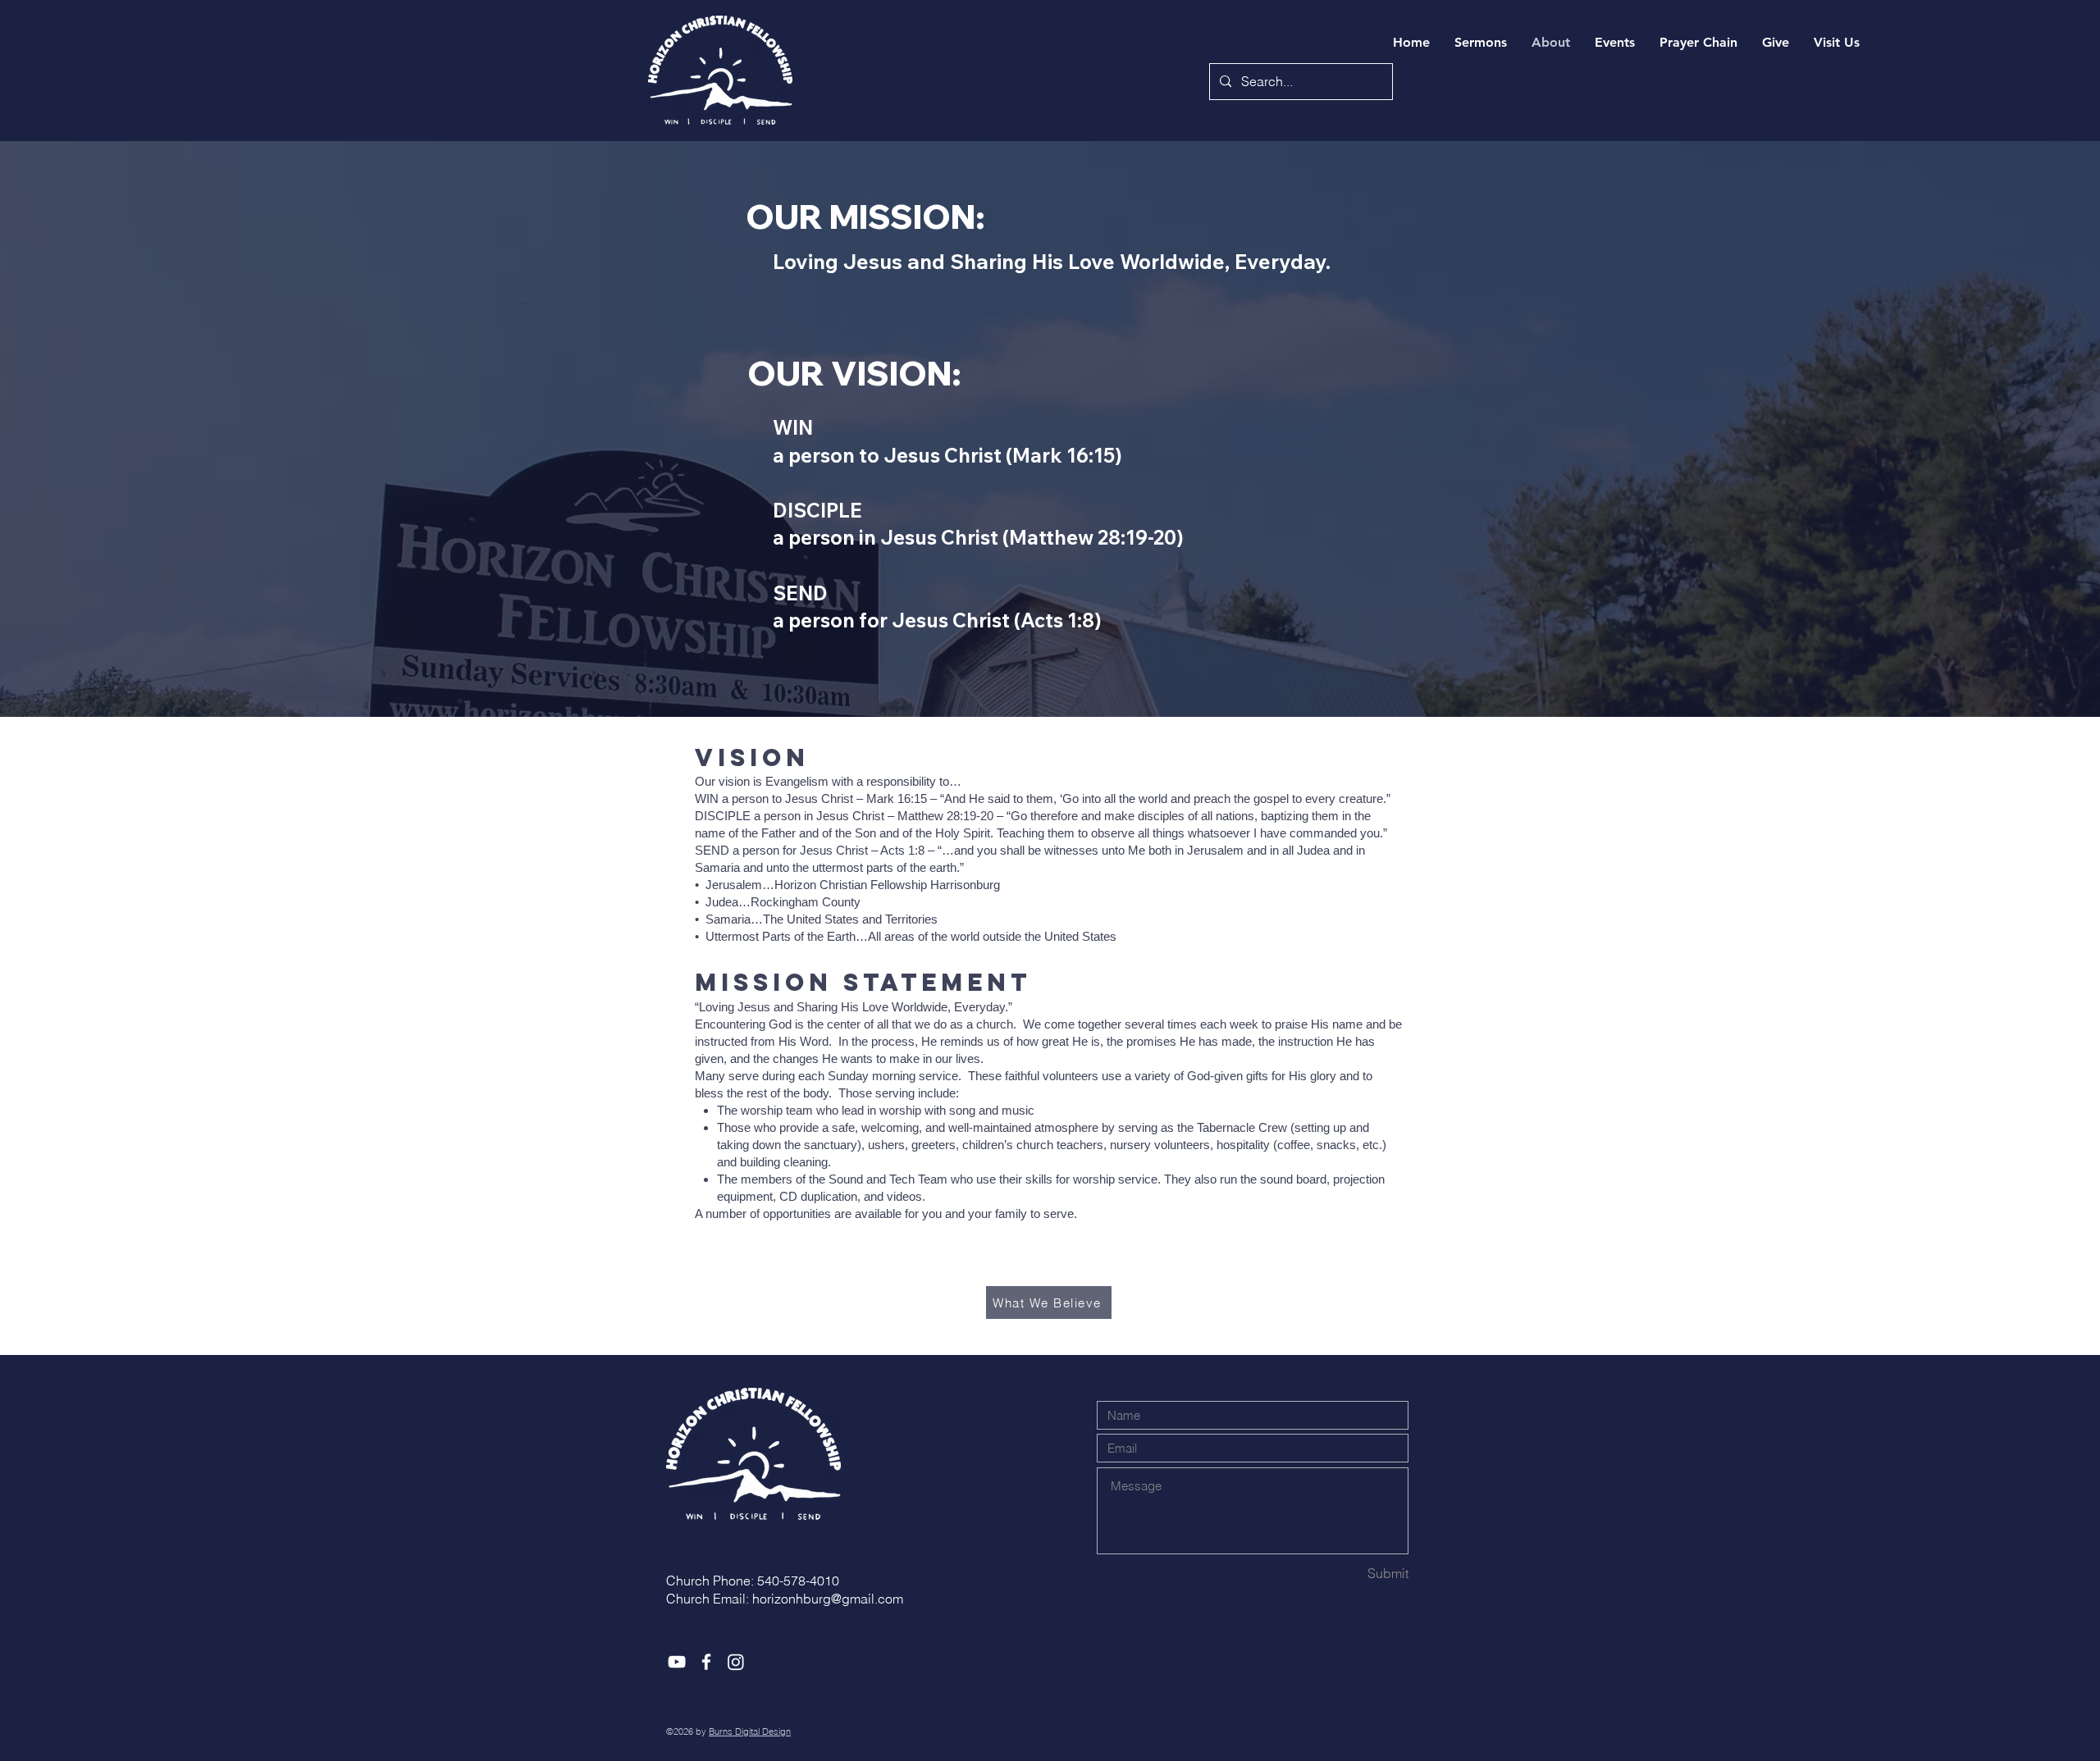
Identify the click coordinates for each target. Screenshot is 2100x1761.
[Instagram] (736, 1662)
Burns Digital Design (750, 1731)
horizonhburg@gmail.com (828, 1599)
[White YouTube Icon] (677, 1662)
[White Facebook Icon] (706, 1662)
